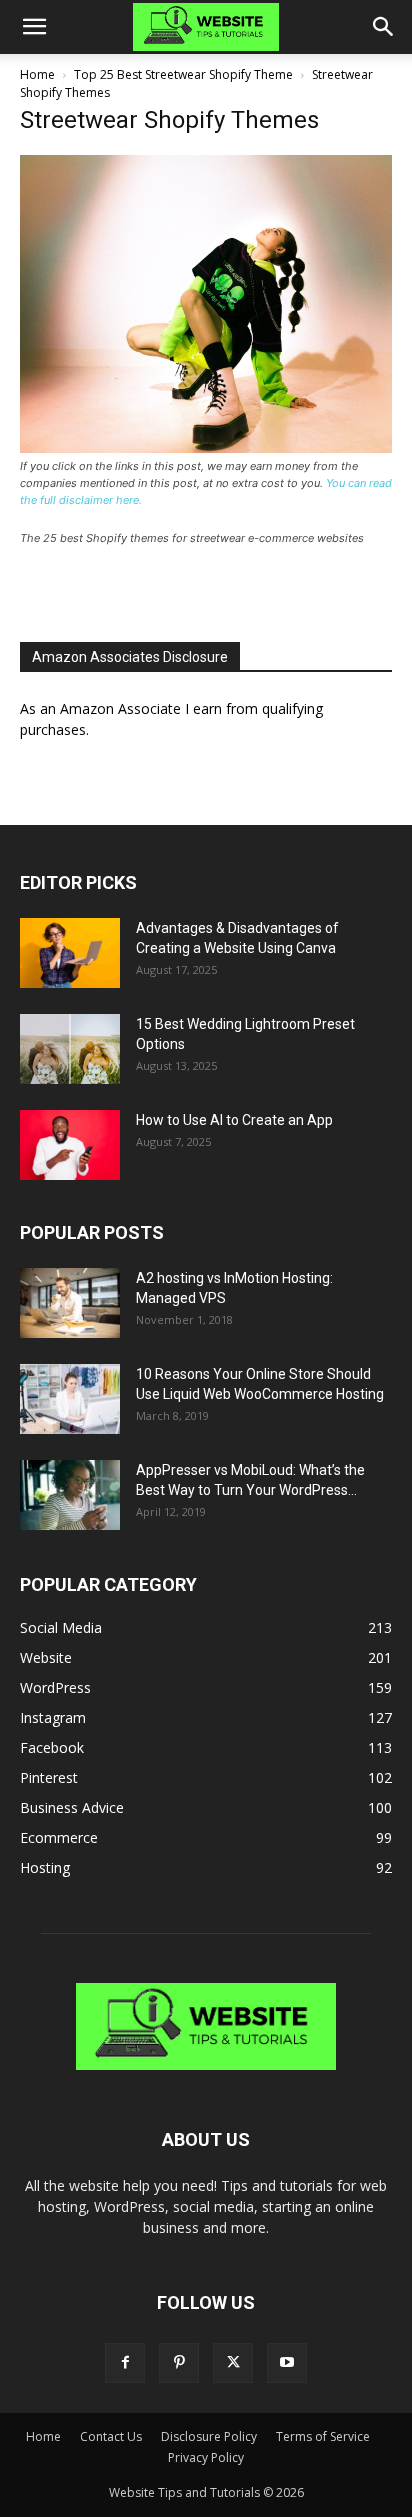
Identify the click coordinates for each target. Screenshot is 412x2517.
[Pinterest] (179, 2363)
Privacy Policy (206, 2457)
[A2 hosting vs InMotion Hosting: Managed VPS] (70, 1303)
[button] (34, 27)
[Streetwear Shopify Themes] (206, 447)
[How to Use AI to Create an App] (70, 1145)
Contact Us (111, 2436)
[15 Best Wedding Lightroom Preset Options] (70, 1049)
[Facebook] (125, 2363)
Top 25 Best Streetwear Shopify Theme (183, 74)
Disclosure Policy (209, 2436)
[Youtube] (287, 2363)
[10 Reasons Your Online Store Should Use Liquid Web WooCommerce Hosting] (70, 1399)
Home (37, 74)
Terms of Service (323, 2436)
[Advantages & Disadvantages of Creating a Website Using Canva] (70, 953)
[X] (233, 2363)
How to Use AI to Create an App (234, 1120)
